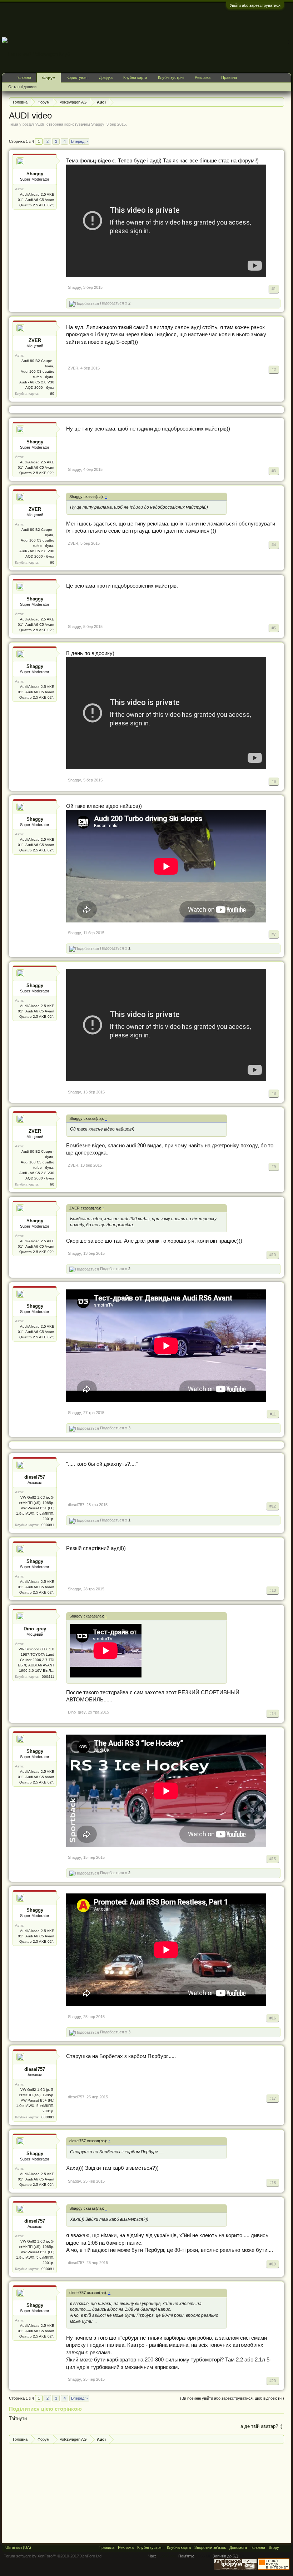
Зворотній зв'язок (210, 2547)
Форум (49, 78)
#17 (273, 2098)
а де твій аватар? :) (261, 2426)
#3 (274, 471)
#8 (274, 1093)
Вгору (274, 2547)
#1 (274, 289)
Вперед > (79, 141)
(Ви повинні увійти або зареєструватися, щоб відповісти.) (232, 2398)
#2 (274, 369)
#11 (273, 1414)
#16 (273, 2018)
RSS (285, 2547)
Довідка (106, 77)
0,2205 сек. (167, 2556)
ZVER (35, 340)
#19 (273, 2264)
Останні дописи (22, 87)
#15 (273, 1859)
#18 (273, 2183)
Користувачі (77, 77)
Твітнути (18, 2418)
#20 (273, 2381)
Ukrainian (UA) (18, 2547)
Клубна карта (135, 77)
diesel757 (35, 1477)
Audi (40, 124)
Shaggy (98, 124)
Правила (229, 77)
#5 (274, 628)
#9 (274, 1167)
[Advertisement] (161, 19)
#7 (274, 934)
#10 (273, 1255)
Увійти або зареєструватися (255, 5)
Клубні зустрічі (171, 77)
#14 (273, 1714)
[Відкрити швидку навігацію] (280, 102)
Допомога (238, 2547)
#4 (274, 545)
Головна (24, 77)
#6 (274, 781)
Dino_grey (35, 1629)
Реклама (203, 77)
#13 (273, 1590)
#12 (273, 1506)
